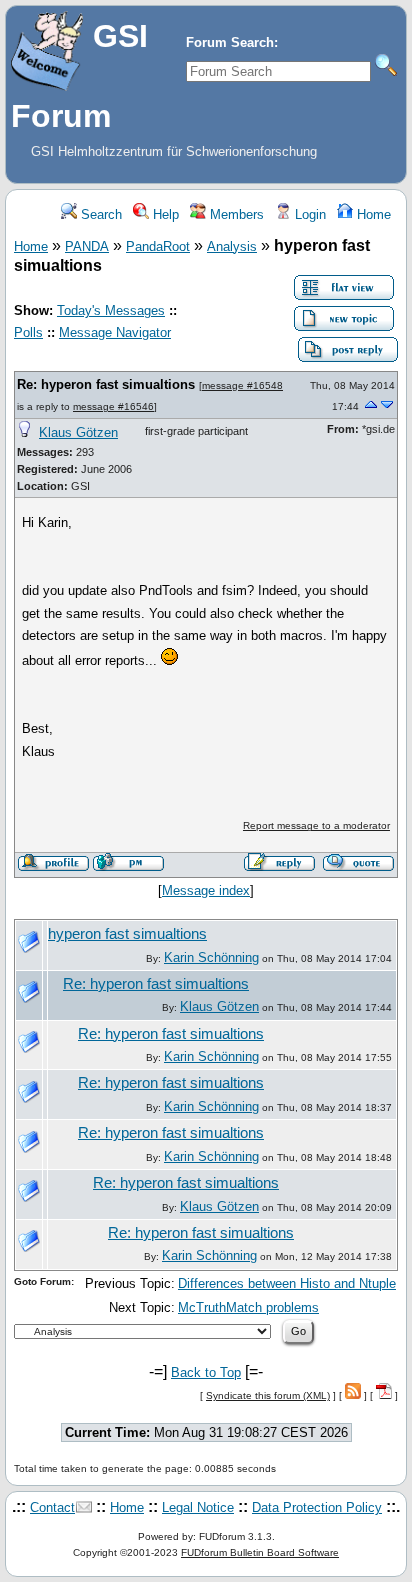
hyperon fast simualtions (127, 934)
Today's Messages (111, 310)
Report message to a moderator (316, 825)
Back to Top (206, 1372)
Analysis (232, 246)
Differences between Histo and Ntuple (287, 1283)
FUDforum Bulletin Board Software (260, 1552)
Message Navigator (115, 332)
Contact (52, 1507)
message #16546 (113, 406)
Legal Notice (198, 1507)
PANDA (87, 246)
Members (235, 214)
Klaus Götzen (78, 432)
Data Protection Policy (317, 1507)
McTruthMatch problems (248, 1307)
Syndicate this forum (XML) (268, 1395)
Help (164, 214)
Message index (206, 890)
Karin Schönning (211, 957)
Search (99, 214)
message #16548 (242, 385)
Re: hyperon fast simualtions (106, 384)
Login (308, 214)
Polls (28, 332)
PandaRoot (158, 246)
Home (372, 214)
